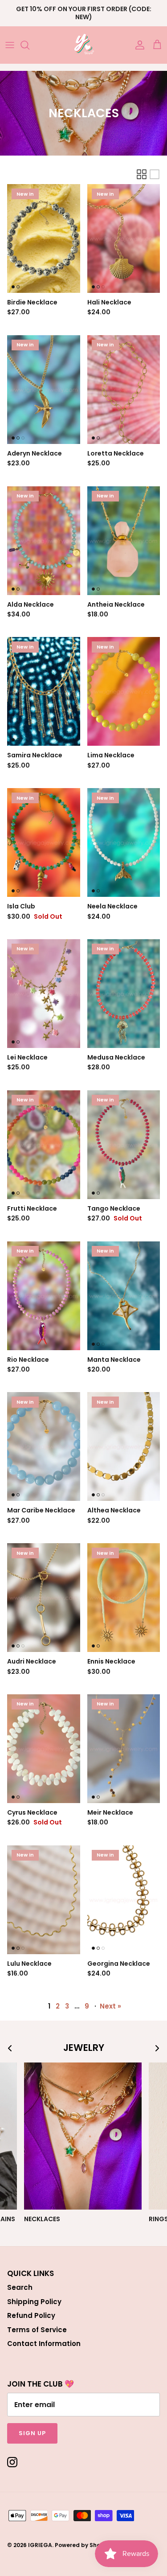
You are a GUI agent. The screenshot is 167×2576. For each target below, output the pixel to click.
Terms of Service (37, 2330)
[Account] (138, 45)
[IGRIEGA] (83, 45)
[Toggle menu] (10, 45)
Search (20, 2287)
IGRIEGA (40, 2545)
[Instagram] (12, 2462)
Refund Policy (31, 2315)
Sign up (32, 2433)
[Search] (29, 45)
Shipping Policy (34, 2302)
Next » (110, 2006)
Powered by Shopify (83, 2545)
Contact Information (44, 2344)
